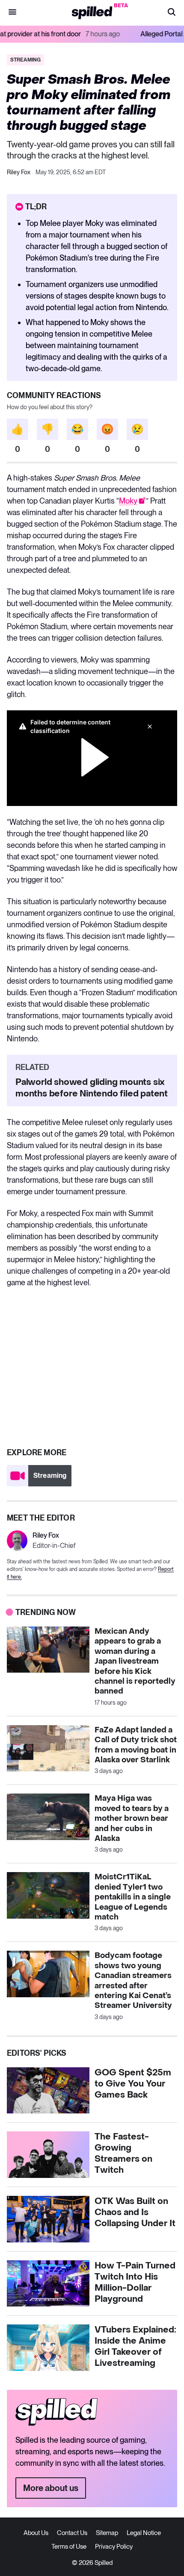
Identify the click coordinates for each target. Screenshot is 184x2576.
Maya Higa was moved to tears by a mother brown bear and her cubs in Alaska (132, 1818)
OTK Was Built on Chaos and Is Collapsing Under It (135, 2213)
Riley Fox (19, 172)
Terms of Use (69, 2547)
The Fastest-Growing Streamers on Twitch (123, 2154)
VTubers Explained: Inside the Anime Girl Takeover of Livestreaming (135, 2347)
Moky (128, 501)
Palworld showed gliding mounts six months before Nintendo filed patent (92, 1088)
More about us (51, 2488)
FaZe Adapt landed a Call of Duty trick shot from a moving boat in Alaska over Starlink (136, 1745)
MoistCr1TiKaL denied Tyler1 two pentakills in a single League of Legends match (133, 1897)
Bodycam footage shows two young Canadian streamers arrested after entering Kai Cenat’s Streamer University (133, 1981)
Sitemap (107, 2533)
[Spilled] (92, 13)
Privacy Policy (114, 2547)
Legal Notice (144, 2533)
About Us (36, 2533)
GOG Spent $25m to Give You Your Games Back (133, 2084)
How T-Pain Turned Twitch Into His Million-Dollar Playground (135, 2283)
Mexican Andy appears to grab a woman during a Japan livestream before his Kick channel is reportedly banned (135, 1661)
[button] (172, 13)
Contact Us (72, 2533)
